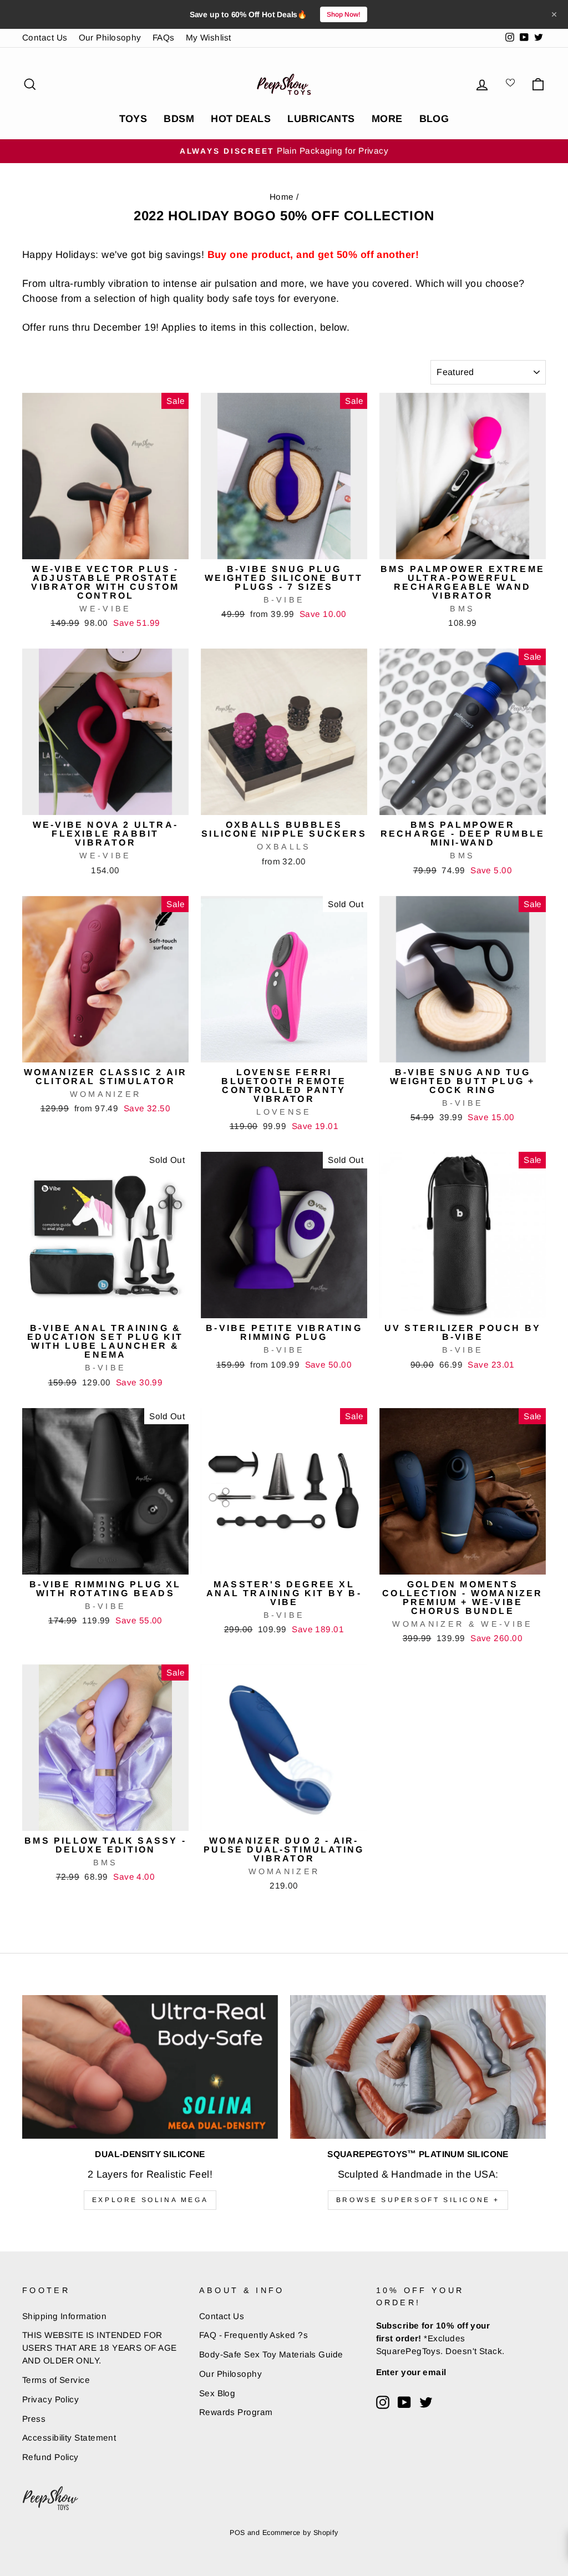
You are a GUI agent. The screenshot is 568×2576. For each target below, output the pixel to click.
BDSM (179, 119)
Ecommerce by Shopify (300, 2533)
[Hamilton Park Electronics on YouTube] (404, 2402)
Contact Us (45, 37)
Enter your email (411, 2372)
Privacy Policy (50, 2399)
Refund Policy (50, 2457)
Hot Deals (241, 119)
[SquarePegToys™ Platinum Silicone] (418, 2067)
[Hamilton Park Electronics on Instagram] (383, 2402)
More (387, 119)
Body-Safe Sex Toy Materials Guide (271, 2354)
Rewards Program (236, 2412)
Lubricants (321, 119)
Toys (133, 119)
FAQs (164, 37)
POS (237, 2533)
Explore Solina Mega (150, 2200)
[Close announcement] (554, 14)
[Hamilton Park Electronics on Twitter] (426, 2402)
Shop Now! (344, 14)
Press (34, 2419)
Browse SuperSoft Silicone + (418, 2200)
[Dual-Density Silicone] (150, 2067)
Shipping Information (64, 2316)
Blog (434, 119)
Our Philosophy (110, 37)
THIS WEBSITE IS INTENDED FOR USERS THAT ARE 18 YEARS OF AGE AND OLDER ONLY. (100, 2348)
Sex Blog (217, 2393)
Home (282, 197)
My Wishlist (209, 37)
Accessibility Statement (69, 2438)
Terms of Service (56, 2380)
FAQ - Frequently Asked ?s (253, 2335)
